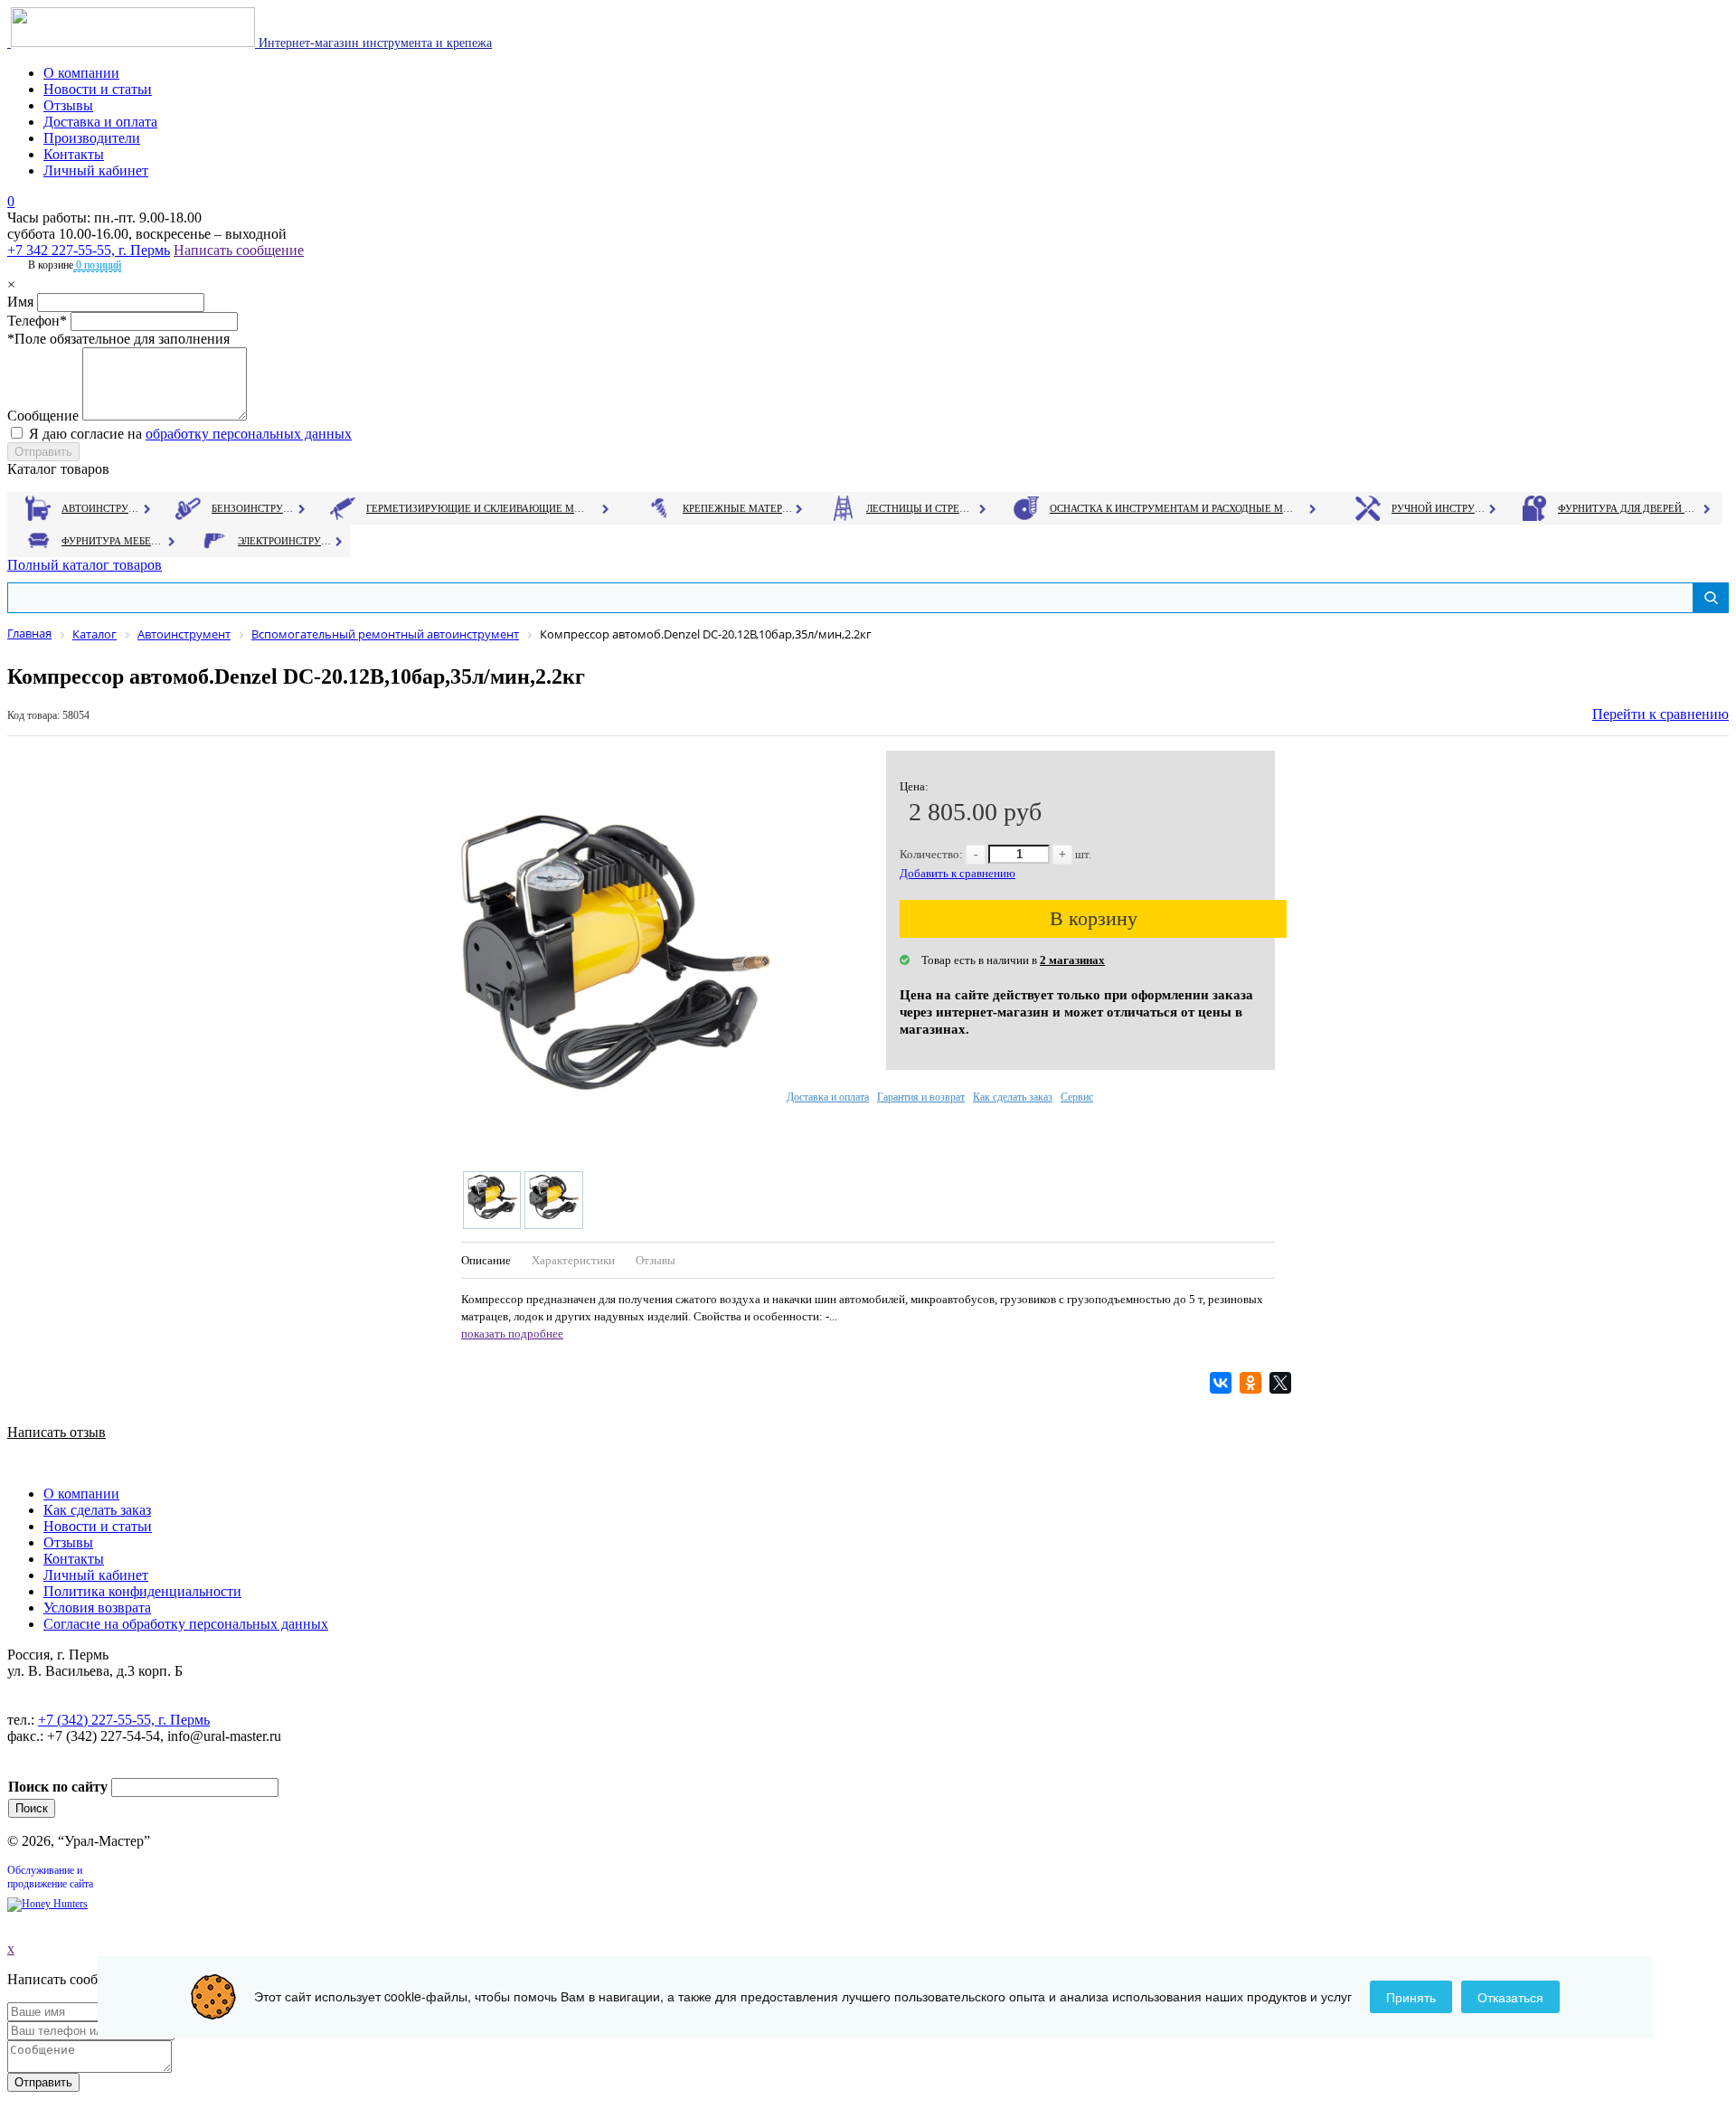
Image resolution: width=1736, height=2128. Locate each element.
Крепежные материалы (738, 508)
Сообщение (43, 416)
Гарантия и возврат (921, 1097)
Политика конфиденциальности (142, 1591)
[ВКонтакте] (1223, 1383)
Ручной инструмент (1439, 508)
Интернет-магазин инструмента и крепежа (373, 43)
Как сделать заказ (1013, 1097)
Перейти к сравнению (1661, 714)
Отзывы (68, 105)
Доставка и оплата (100, 122)
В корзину (1094, 918)
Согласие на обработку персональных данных (186, 1624)
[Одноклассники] (1253, 1383)
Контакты (74, 154)
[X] (1283, 1383)
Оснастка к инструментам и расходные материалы (1172, 508)
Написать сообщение (239, 250)
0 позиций (97, 265)
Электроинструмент (285, 541)
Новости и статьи (98, 89)
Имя (20, 302)
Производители (92, 138)
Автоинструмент (102, 508)
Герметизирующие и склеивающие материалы (478, 508)
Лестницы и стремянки (921, 508)
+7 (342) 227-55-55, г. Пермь (124, 1720)
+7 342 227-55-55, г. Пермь (89, 250)
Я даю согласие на (190, 434)
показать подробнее (512, 1334)
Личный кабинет (96, 170)
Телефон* (37, 321)
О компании (81, 73)
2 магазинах (1072, 960)
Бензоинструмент (254, 508)
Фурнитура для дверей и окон (1628, 508)
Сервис (1077, 1097)
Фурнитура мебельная (113, 541)
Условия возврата (97, 1608)
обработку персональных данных (249, 434)
